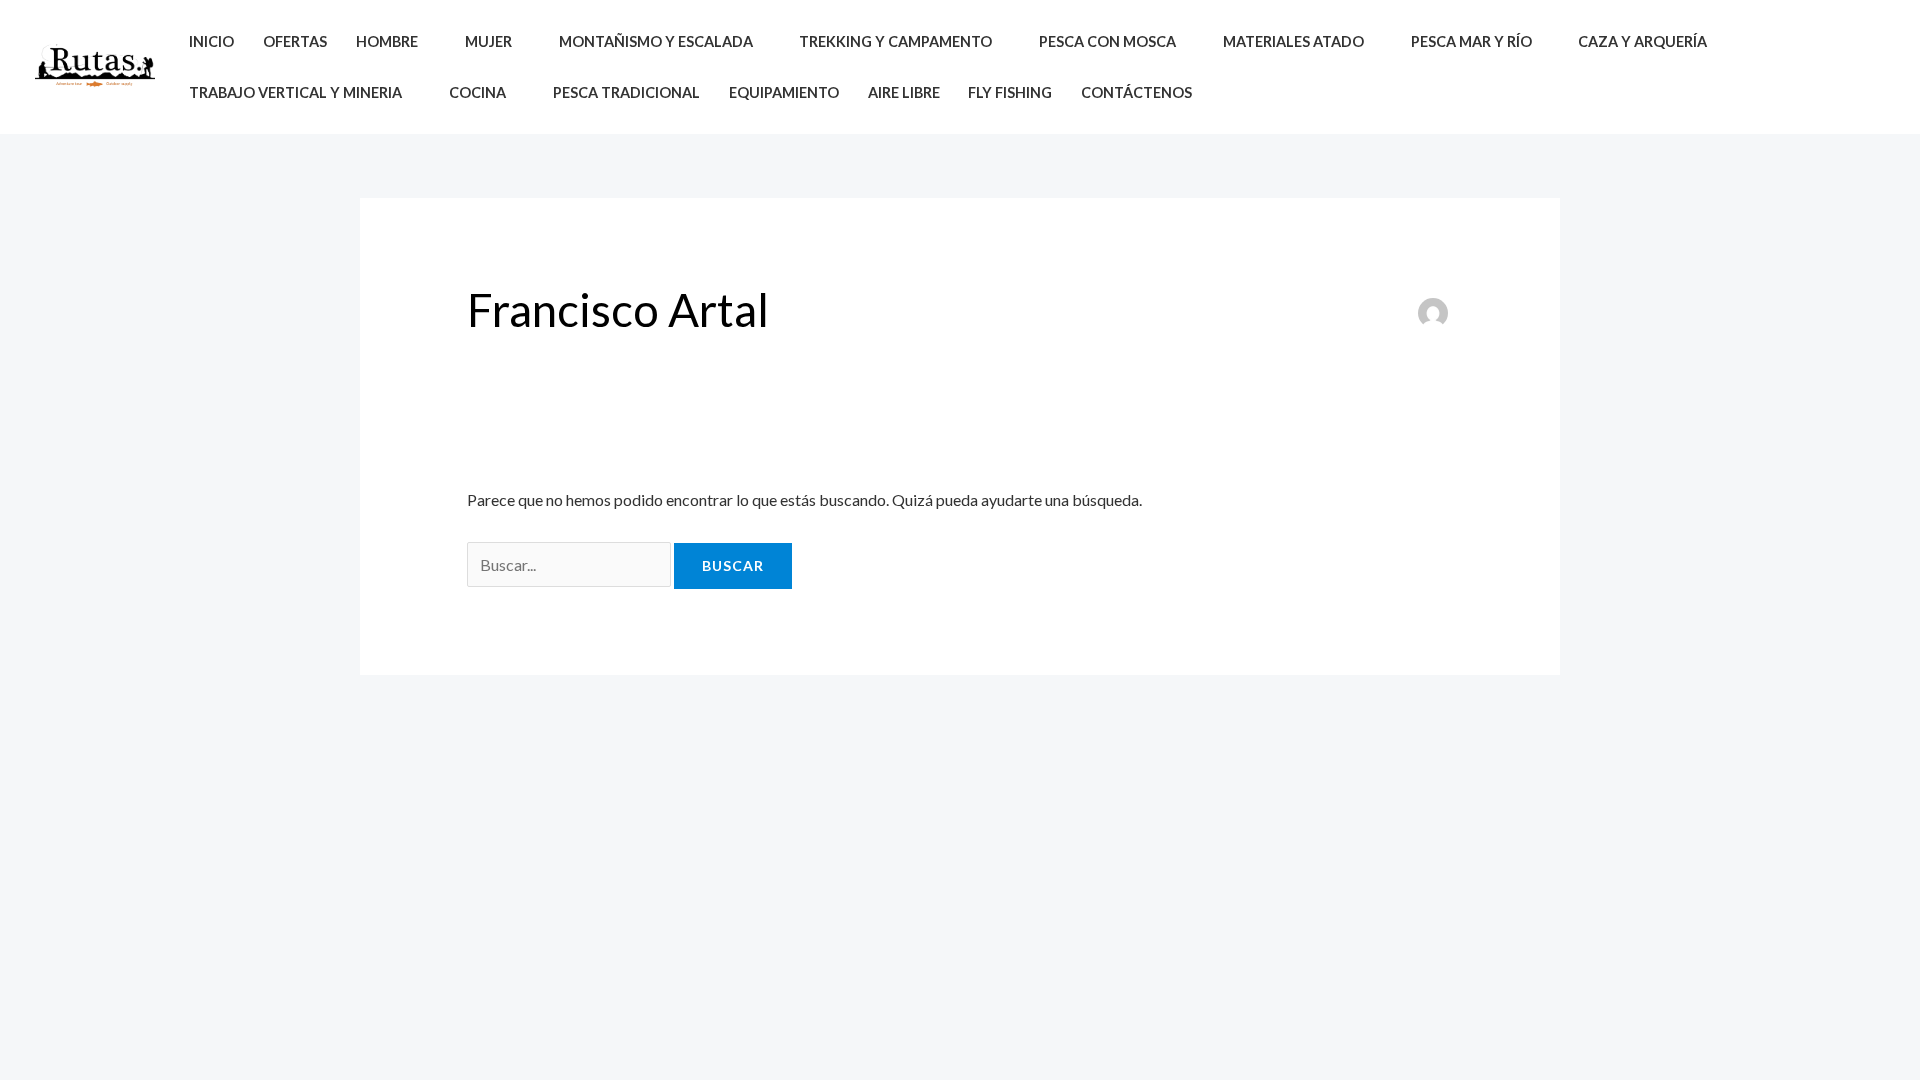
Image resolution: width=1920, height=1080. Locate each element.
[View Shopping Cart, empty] (1868, 67)
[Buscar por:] (570, 564)
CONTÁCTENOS (1136, 92)
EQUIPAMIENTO (784, 92)
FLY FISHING (1010, 92)
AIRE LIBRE (904, 92)
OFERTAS (295, 41)
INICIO (211, 41)
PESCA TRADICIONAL (626, 92)
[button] (1822, 67)
